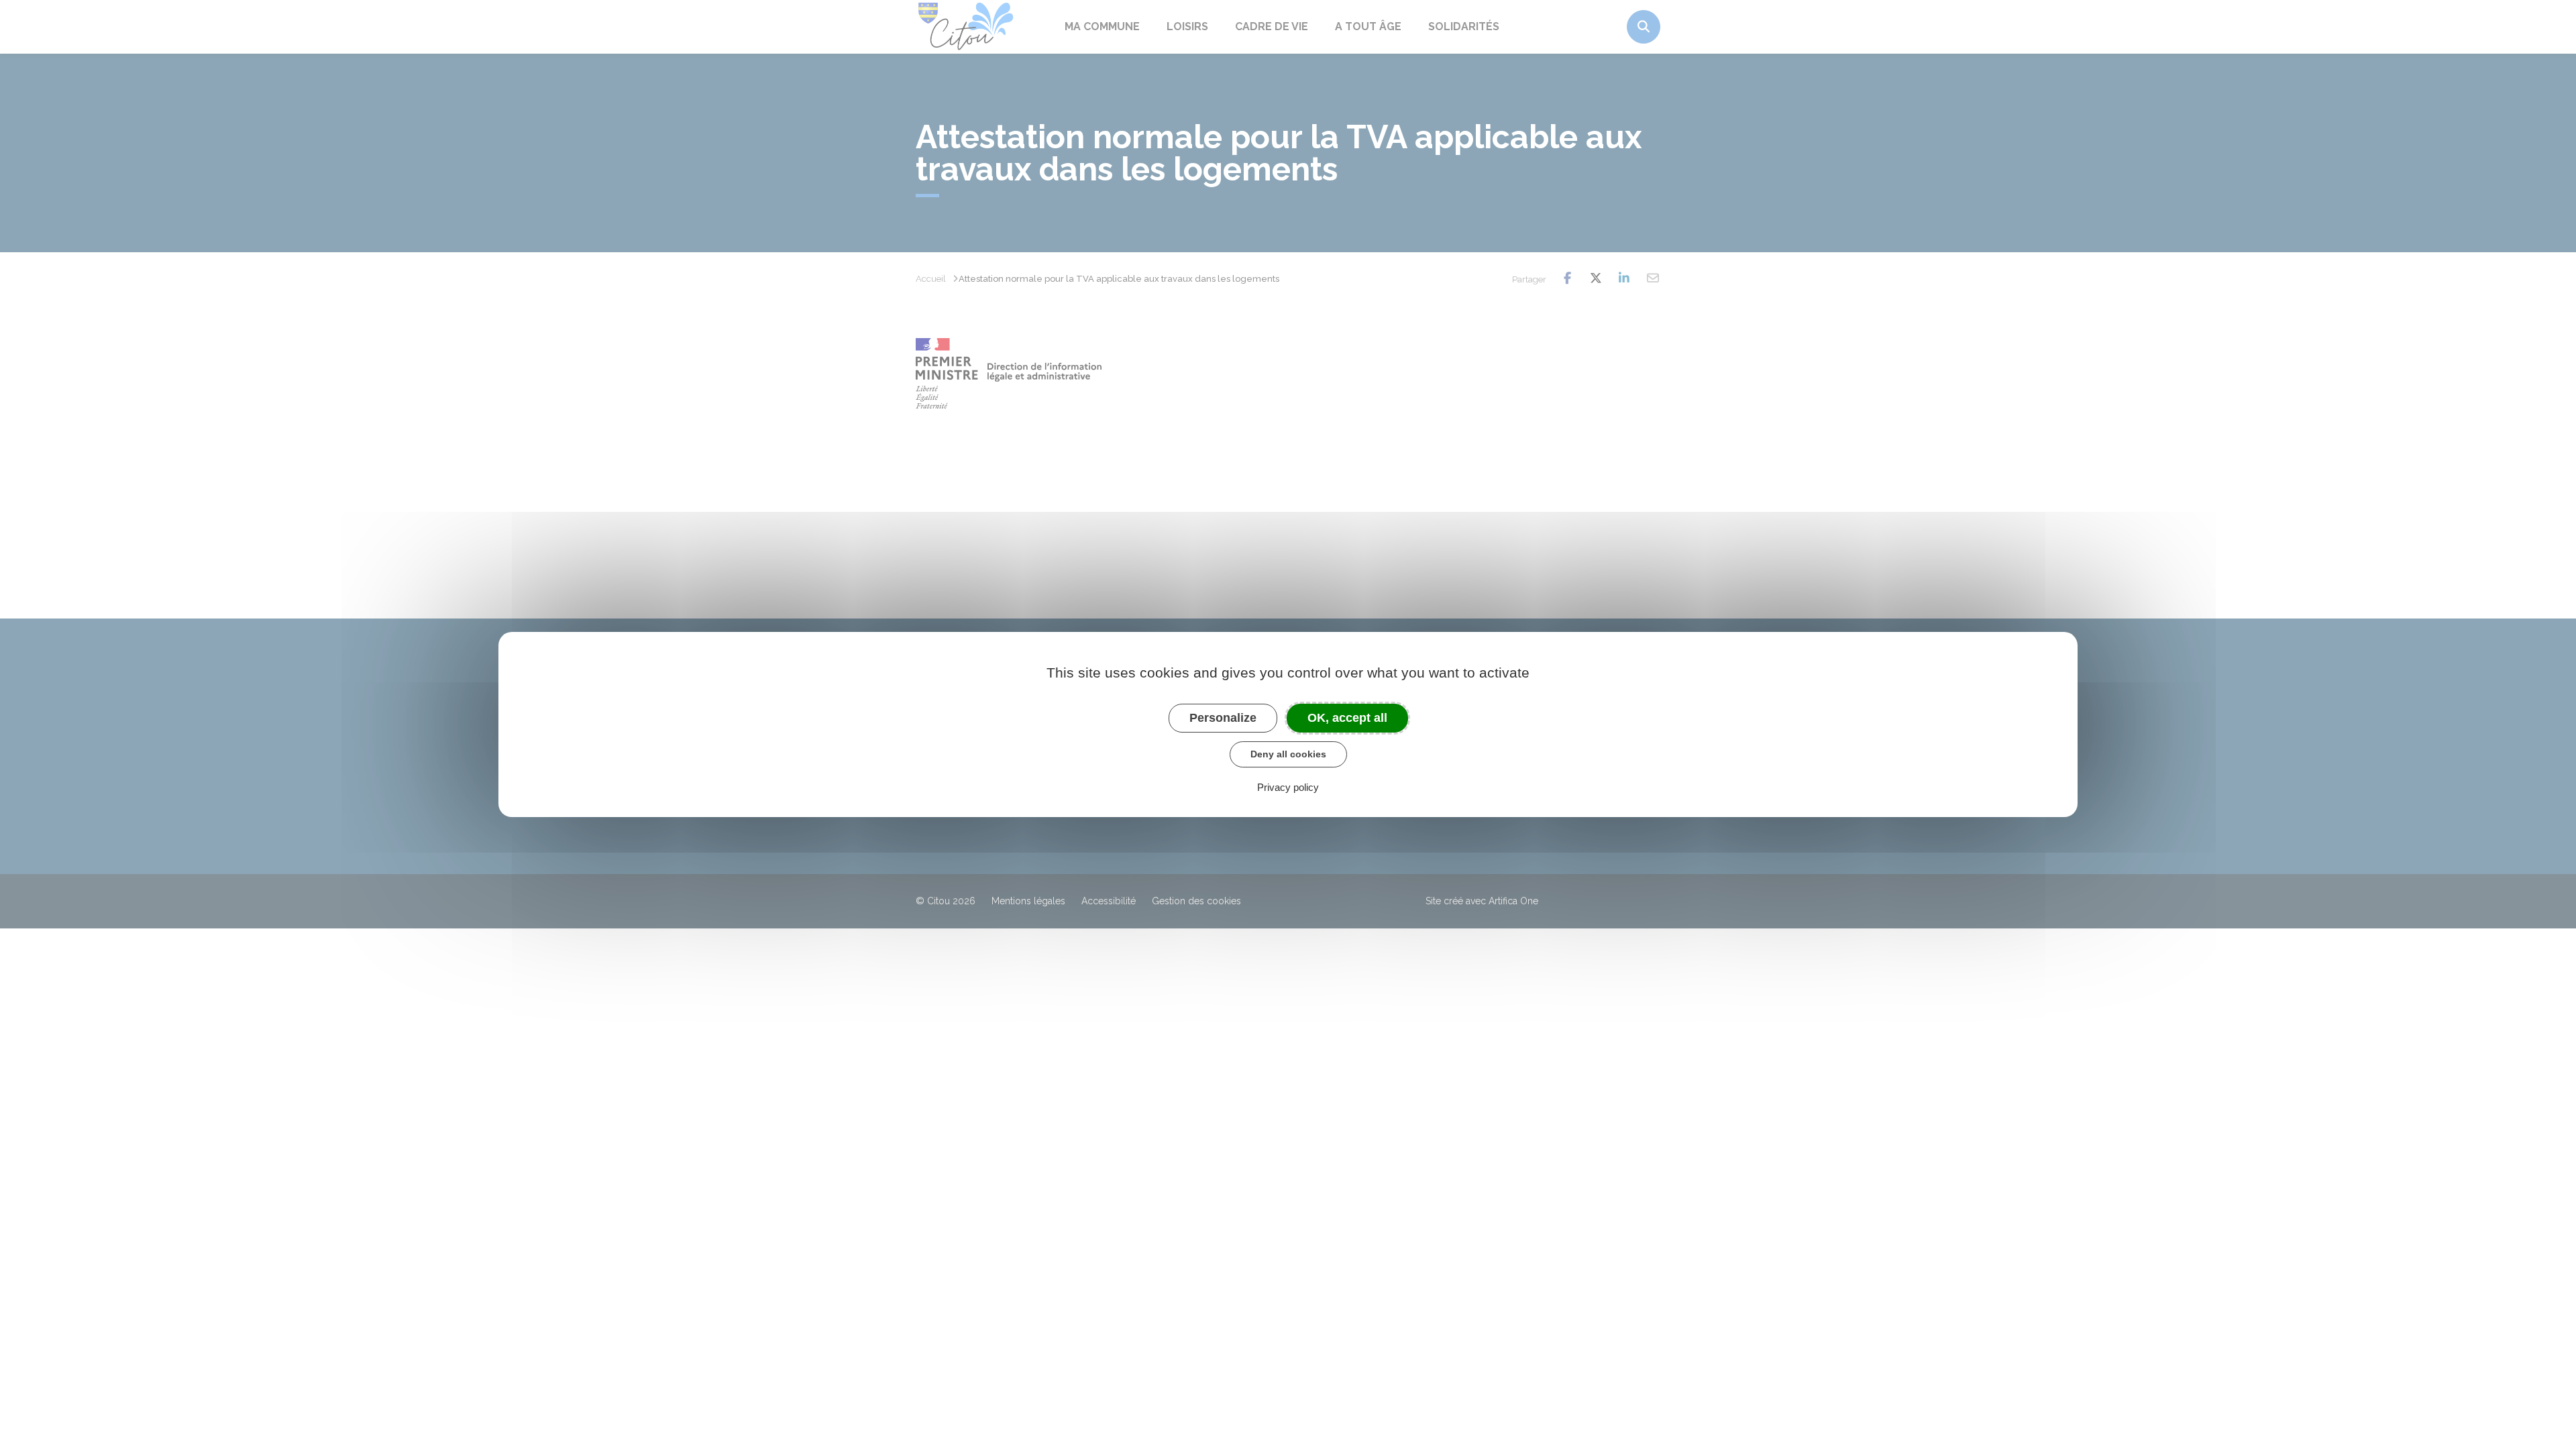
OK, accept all (1347, 718)
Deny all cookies (1288, 754)
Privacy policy (1288, 787)
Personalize (1223, 718)
